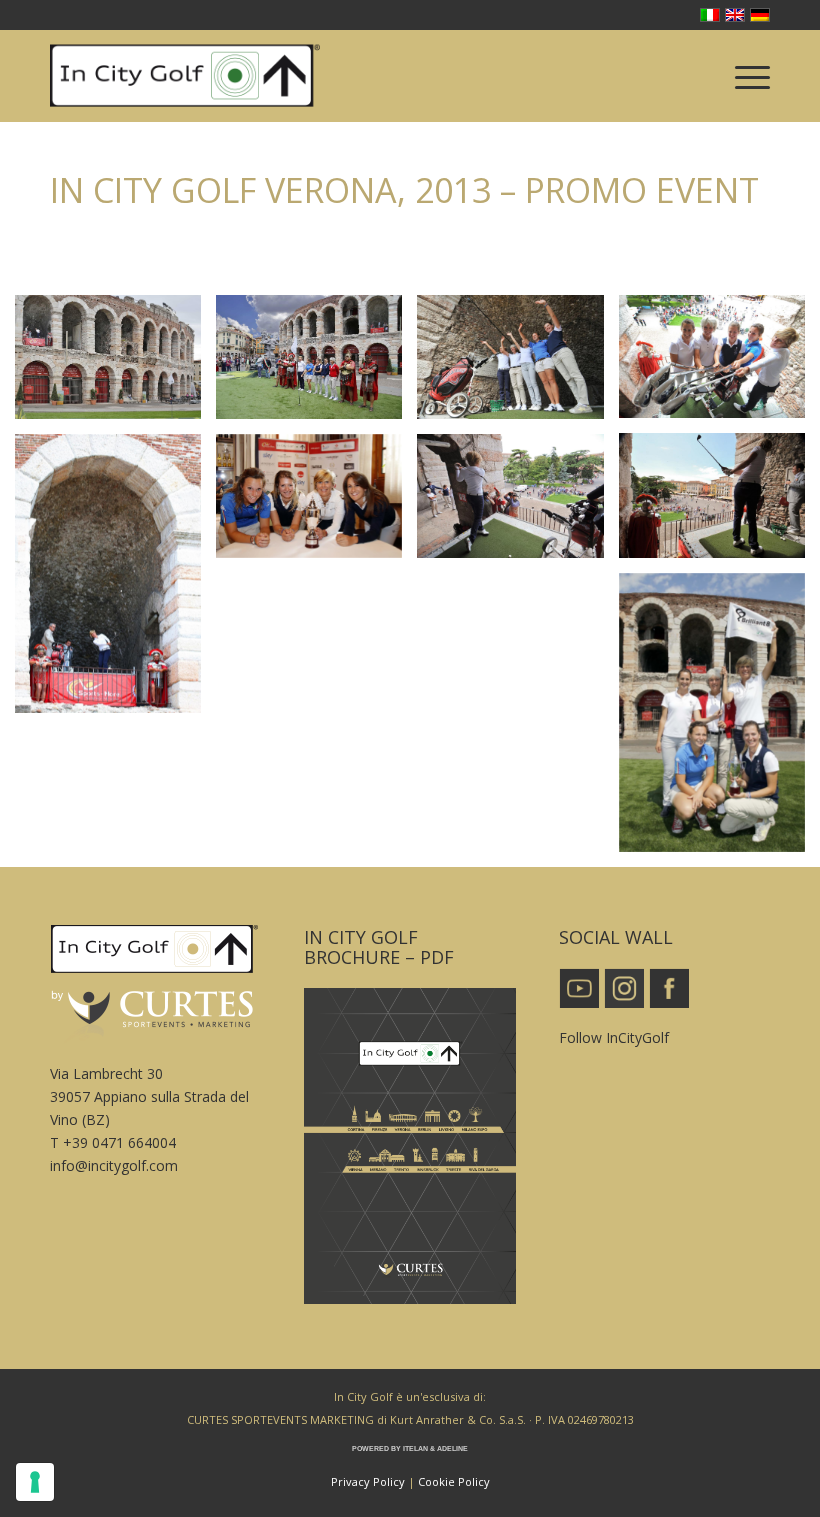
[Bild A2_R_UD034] (316, 364)
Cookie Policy (454, 1481)
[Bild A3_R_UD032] (517, 364)
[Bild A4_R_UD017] (719, 364)
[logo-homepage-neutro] (185, 76)
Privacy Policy (368, 1481)
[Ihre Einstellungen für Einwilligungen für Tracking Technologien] (35, 1482)
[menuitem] (742, 76)
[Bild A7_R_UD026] (115, 581)
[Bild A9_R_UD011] (719, 720)
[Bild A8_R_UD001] (316, 503)
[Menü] (742, 76)
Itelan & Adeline (435, 1448)
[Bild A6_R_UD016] (517, 503)
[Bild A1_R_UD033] (115, 364)
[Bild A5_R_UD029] (719, 502)
